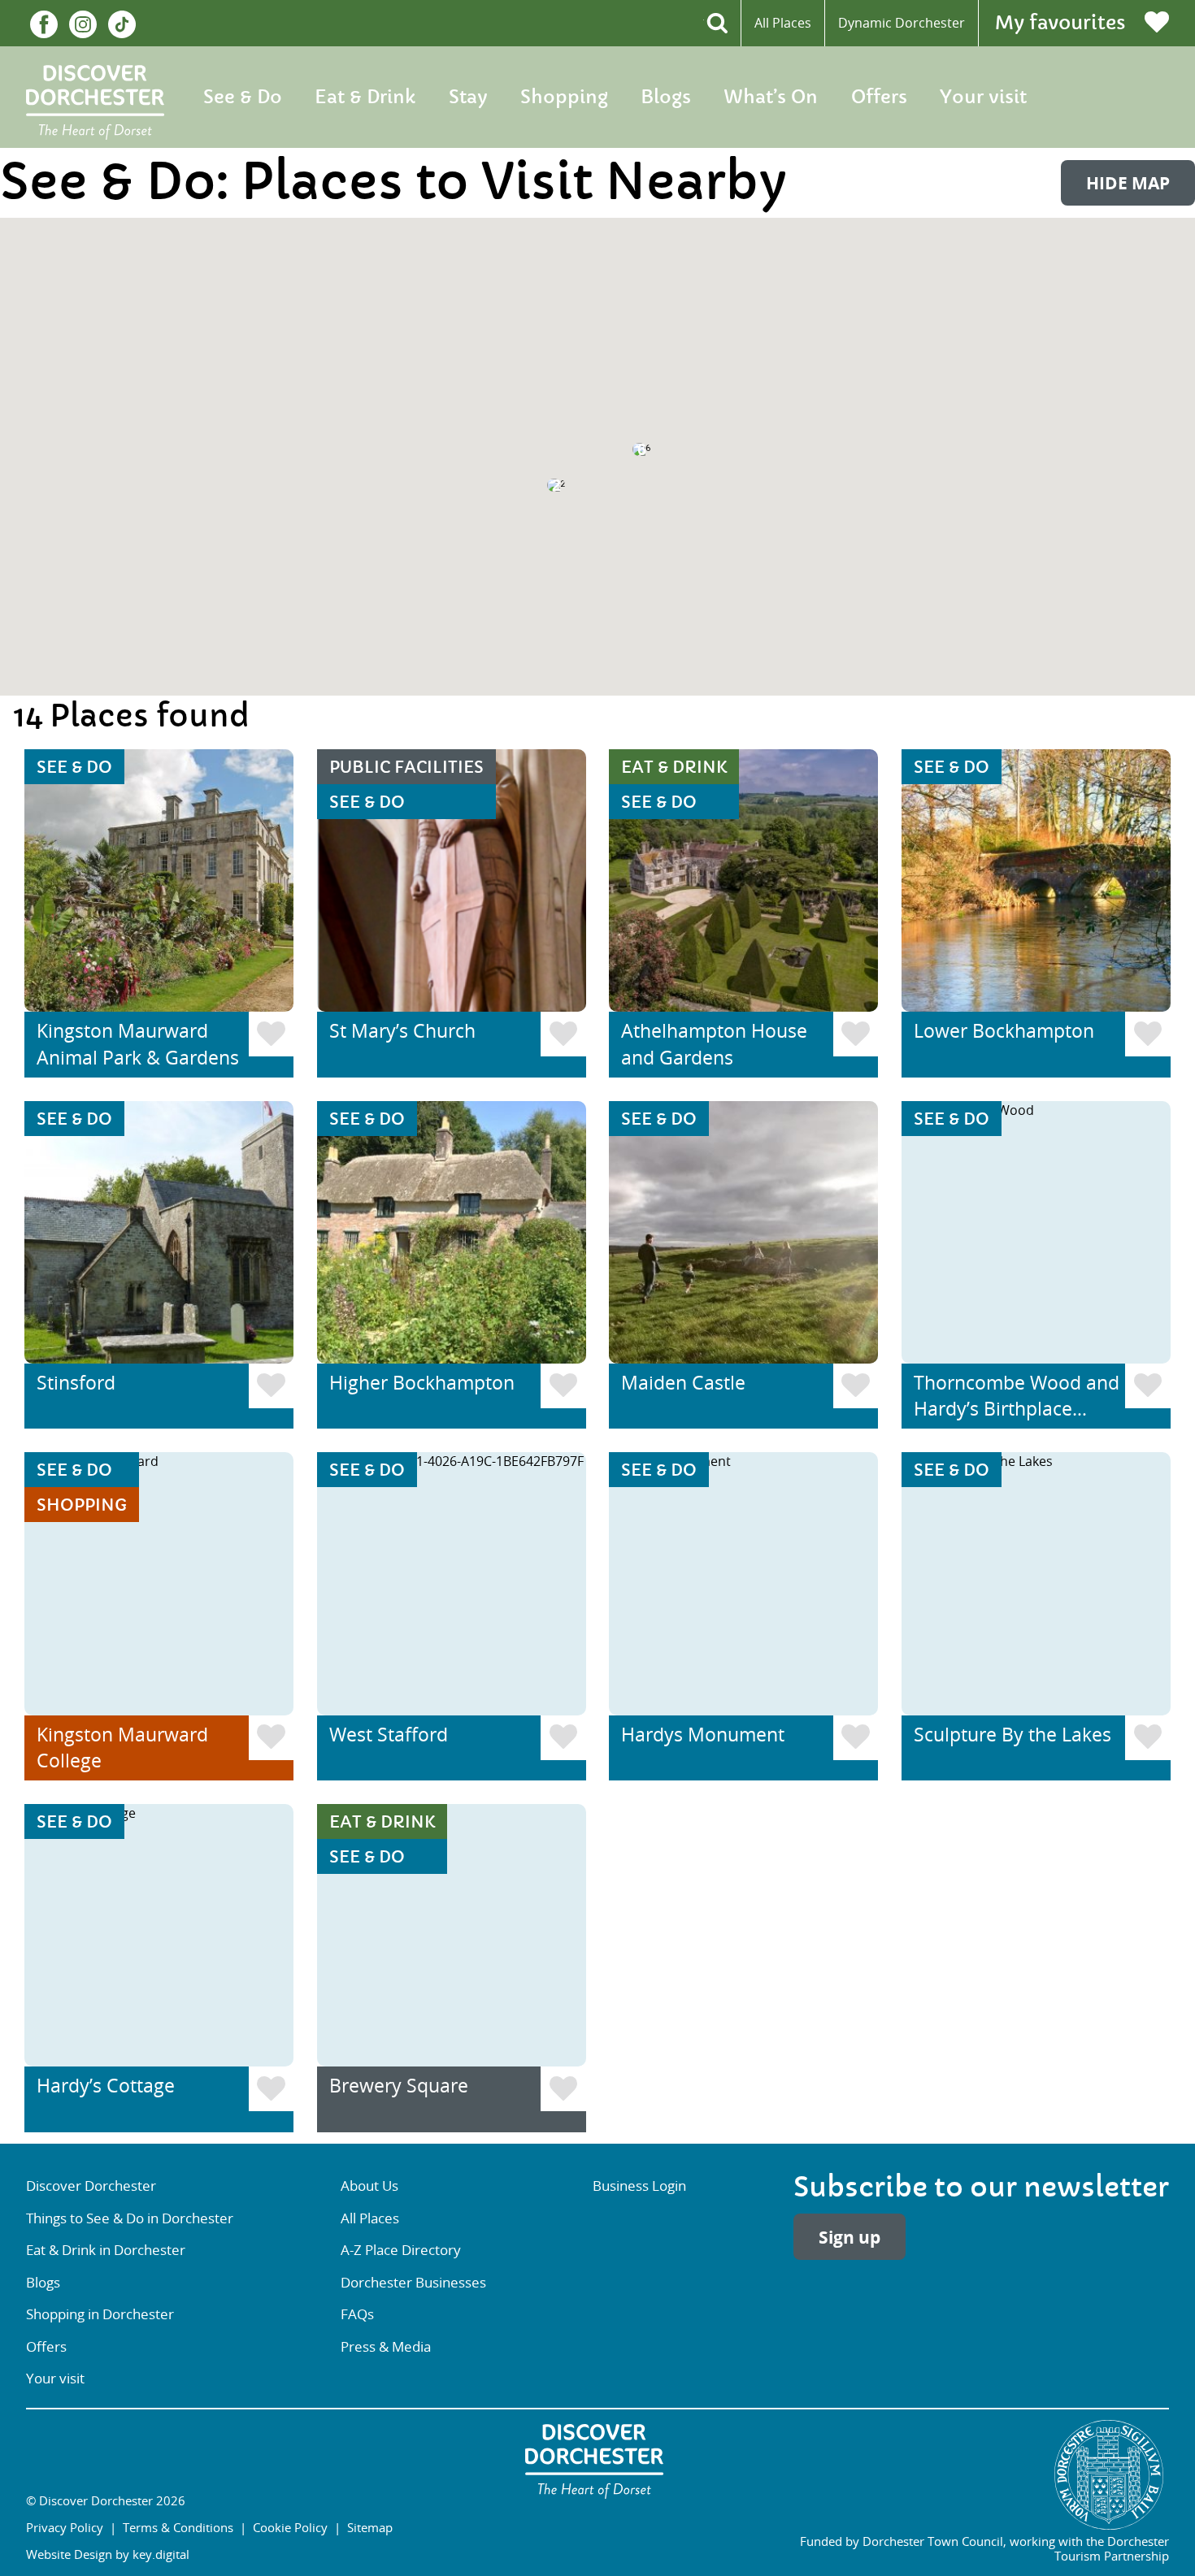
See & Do (243, 97)
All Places (783, 23)
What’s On (771, 97)
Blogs (666, 97)
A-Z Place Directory (401, 2250)
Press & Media (386, 2346)
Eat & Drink (365, 97)
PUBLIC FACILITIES (406, 768)
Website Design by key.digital (108, 2554)
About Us (369, 2186)
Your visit (983, 97)
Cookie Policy (290, 2527)
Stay (468, 97)
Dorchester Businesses (413, 2282)
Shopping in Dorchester (100, 2314)
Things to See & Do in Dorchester (130, 2218)
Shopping (564, 97)
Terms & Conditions (178, 2527)
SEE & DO (74, 768)
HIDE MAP (1128, 183)
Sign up (850, 2237)
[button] (833, 343)
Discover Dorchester (91, 2186)
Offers (879, 97)
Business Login (639, 2186)
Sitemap (370, 2527)
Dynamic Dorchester (902, 23)
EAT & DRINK (674, 768)
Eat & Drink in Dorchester (106, 2250)
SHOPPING (82, 1505)
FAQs (357, 2314)
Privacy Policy (65, 2527)
